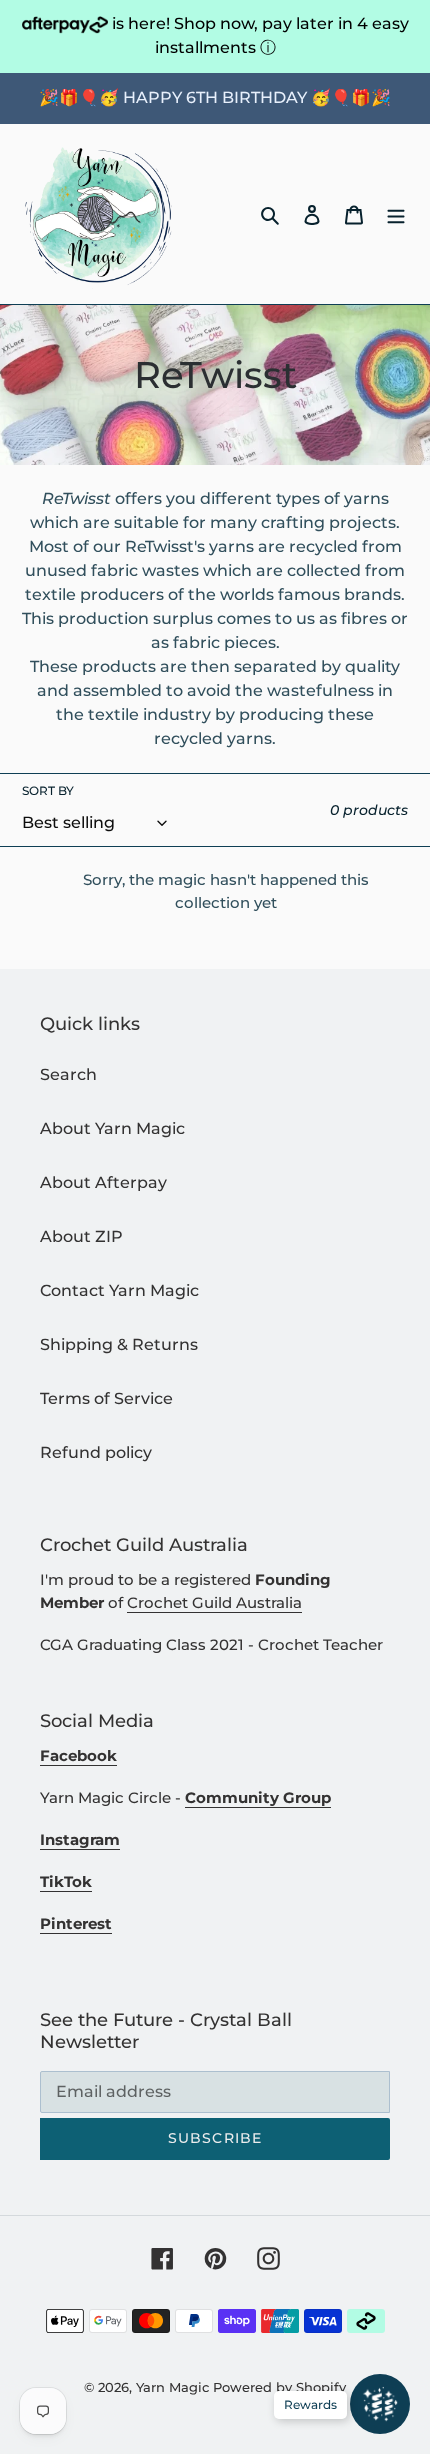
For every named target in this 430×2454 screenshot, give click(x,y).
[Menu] (396, 214)
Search (68, 1074)
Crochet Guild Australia (214, 1602)
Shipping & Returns (119, 1344)
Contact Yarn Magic (119, 1290)
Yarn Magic (172, 2387)
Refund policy (96, 1452)
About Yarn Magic (112, 1128)
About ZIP (81, 1236)
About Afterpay (103, 1182)
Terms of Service (106, 1398)
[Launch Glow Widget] (380, 2404)
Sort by (48, 790)
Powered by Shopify (279, 2387)
